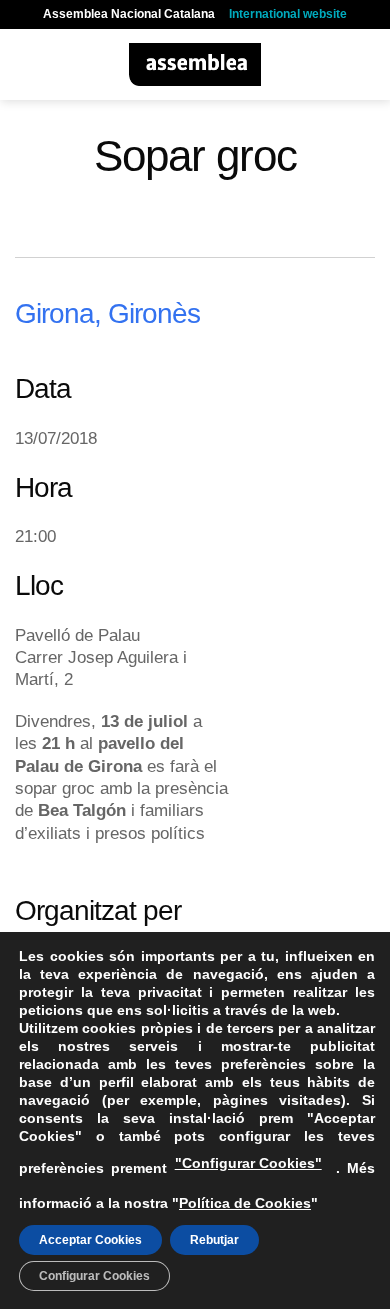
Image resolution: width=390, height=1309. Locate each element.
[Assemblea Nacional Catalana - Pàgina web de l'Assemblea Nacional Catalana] (195, 64)
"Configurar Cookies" (248, 1163)
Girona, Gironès (107, 313)
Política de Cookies (245, 1203)
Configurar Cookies (94, 1276)
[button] (27, 64)
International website (288, 14)
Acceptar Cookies (90, 1240)
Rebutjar (214, 1240)
